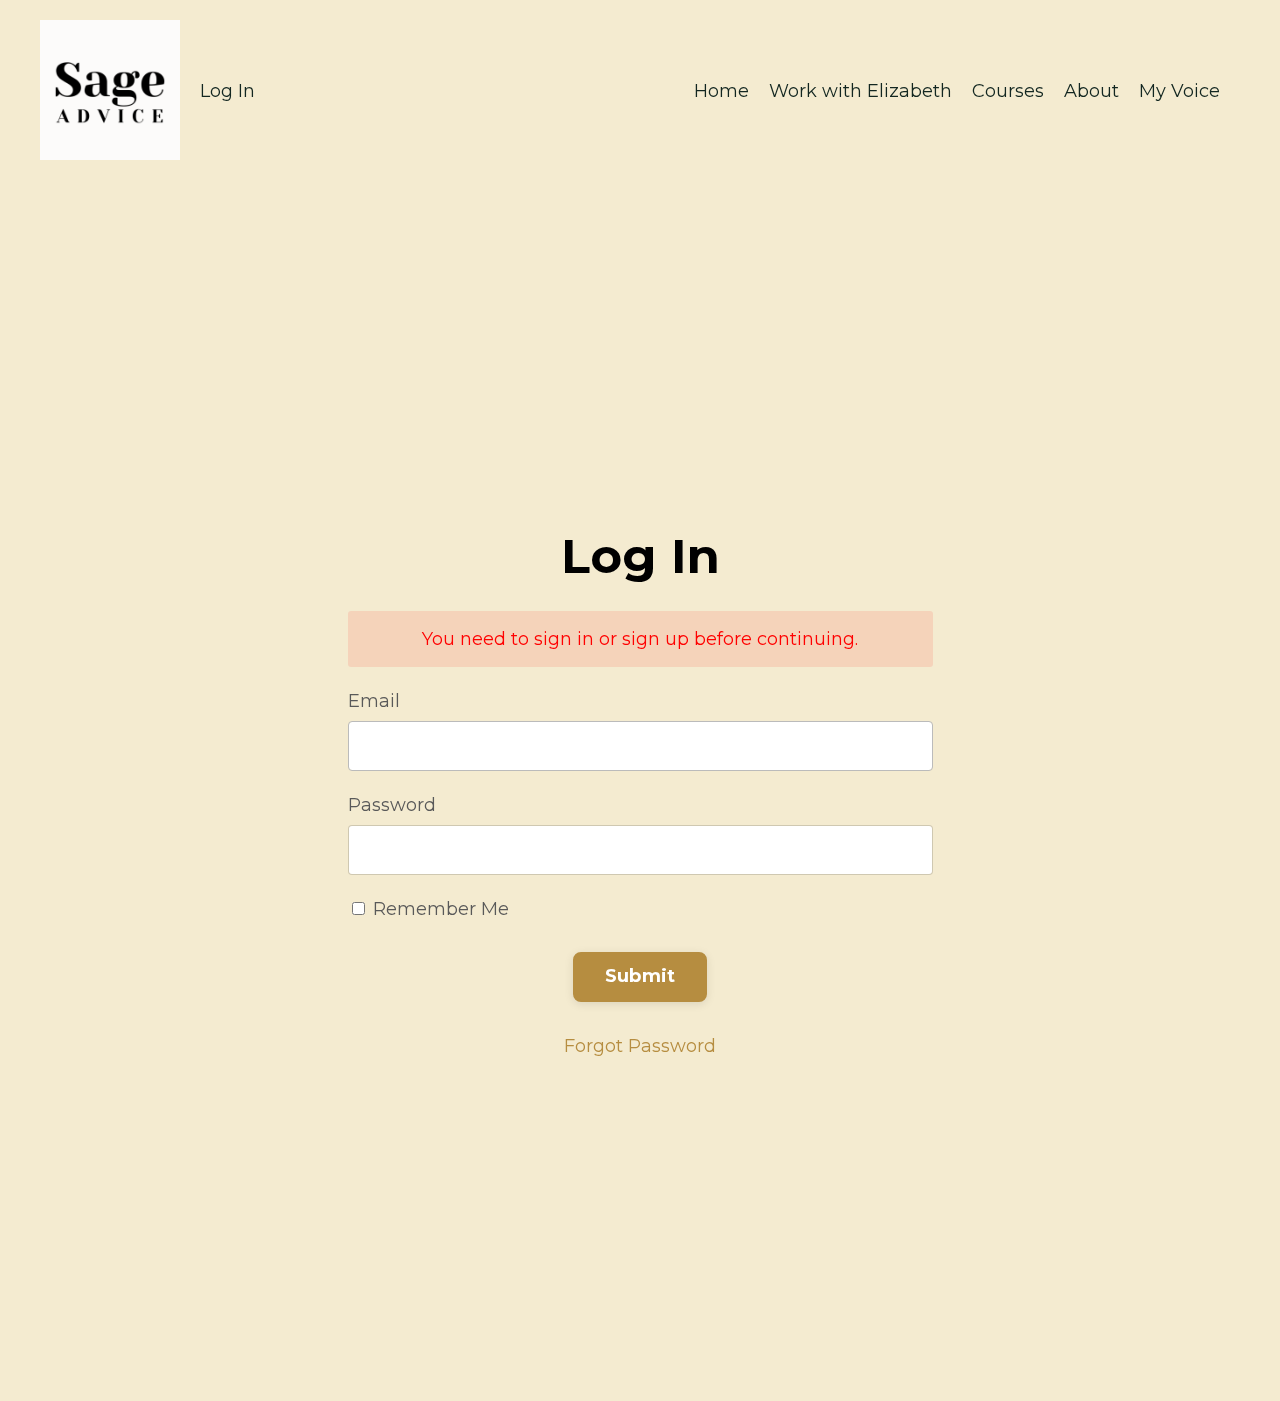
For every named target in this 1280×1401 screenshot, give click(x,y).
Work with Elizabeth (860, 91)
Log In (227, 91)
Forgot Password (640, 1046)
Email (374, 701)
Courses (1008, 91)
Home (721, 91)
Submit (640, 976)
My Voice (1179, 91)
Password (392, 805)
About (1091, 91)
